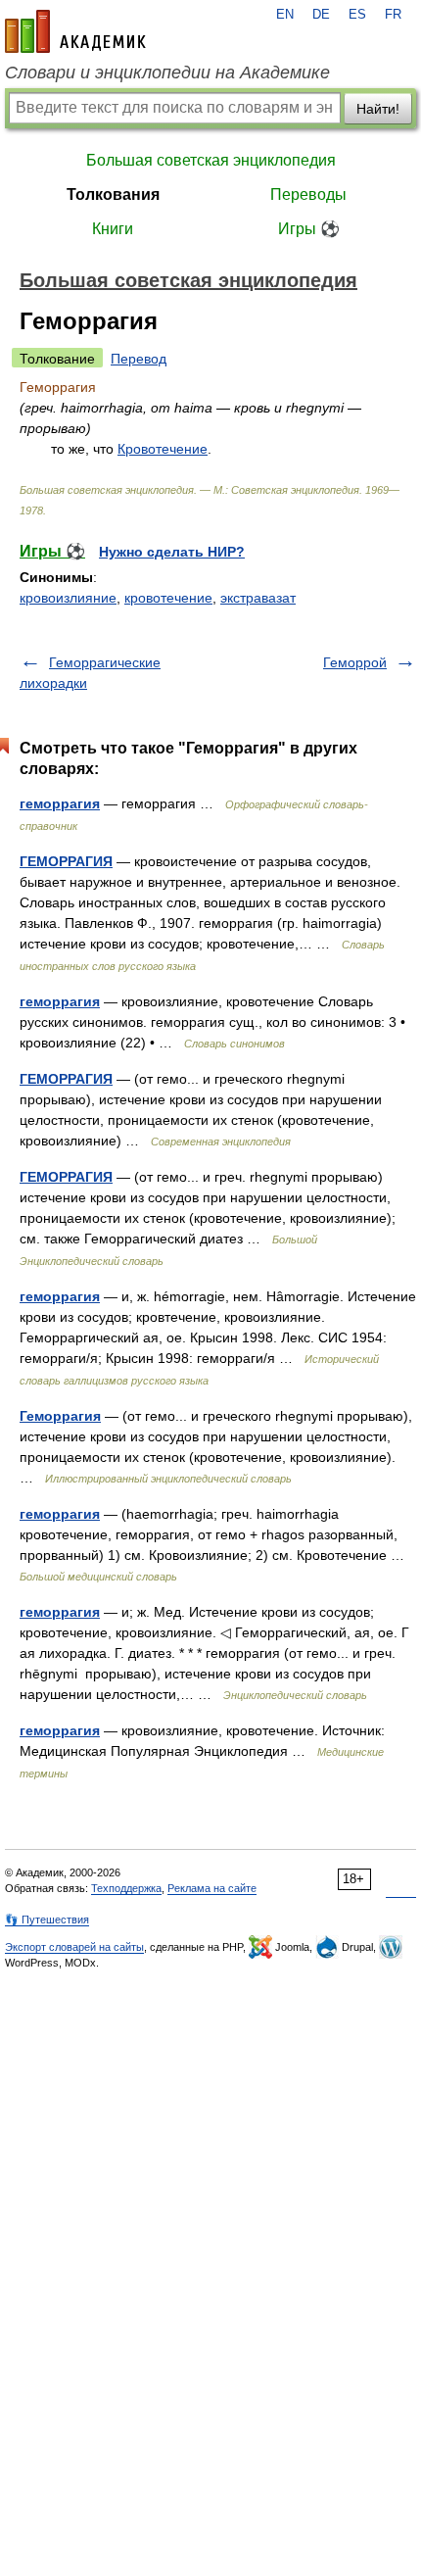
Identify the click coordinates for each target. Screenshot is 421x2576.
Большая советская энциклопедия (211, 160)
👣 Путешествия (47, 1920)
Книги (113, 229)
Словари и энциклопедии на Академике (167, 73)
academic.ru (75, 31)
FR (393, 15)
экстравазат (258, 598)
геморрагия (60, 803)
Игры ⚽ (309, 229)
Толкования (113, 194)
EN (285, 15)
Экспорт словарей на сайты (74, 1947)
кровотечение (168, 598)
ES (357, 15)
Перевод (139, 359)
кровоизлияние (68, 598)
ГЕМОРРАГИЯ (66, 861)
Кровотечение (163, 449)
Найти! (378, 109)
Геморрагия (60, 1416)
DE (321, 15)
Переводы (308, 194)
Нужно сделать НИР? (172, 552)
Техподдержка (126, 1888)
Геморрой (355, 662)
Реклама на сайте (212, 1888)
